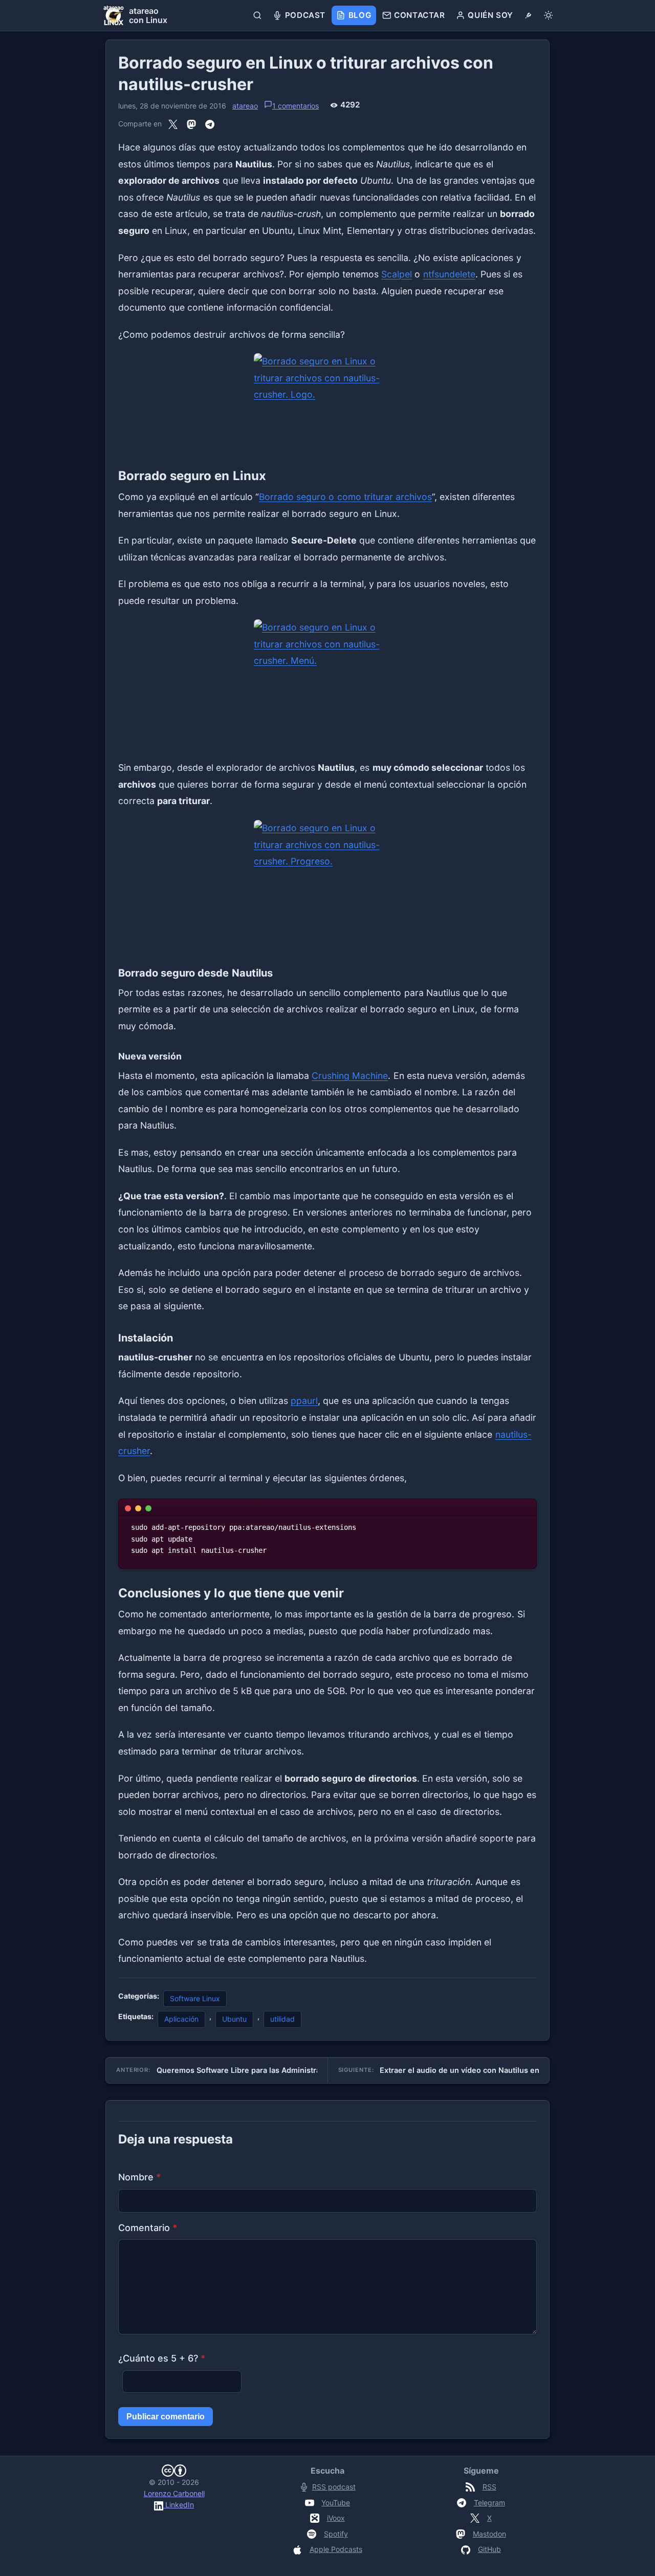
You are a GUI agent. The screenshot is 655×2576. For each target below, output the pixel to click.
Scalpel (397, 274)
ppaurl (304, 1401)
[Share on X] (173, 124)
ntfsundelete (449, 274)
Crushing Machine (350, 1076)
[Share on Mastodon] (191, 124)
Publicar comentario (166, 2417)
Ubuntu (234, 2019)
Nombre (139, 2177)
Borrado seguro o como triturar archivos (345, 497)
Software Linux (195, 1998)
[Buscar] (258, 15)
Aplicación (181, 2019)
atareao (245, 106)
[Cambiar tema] (548, 15)
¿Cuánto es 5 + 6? (162, 2358)
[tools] (528, 15)
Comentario (148, 2228)
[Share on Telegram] (210, 124)
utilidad (282, 2019)
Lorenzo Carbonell (174, 2493)
